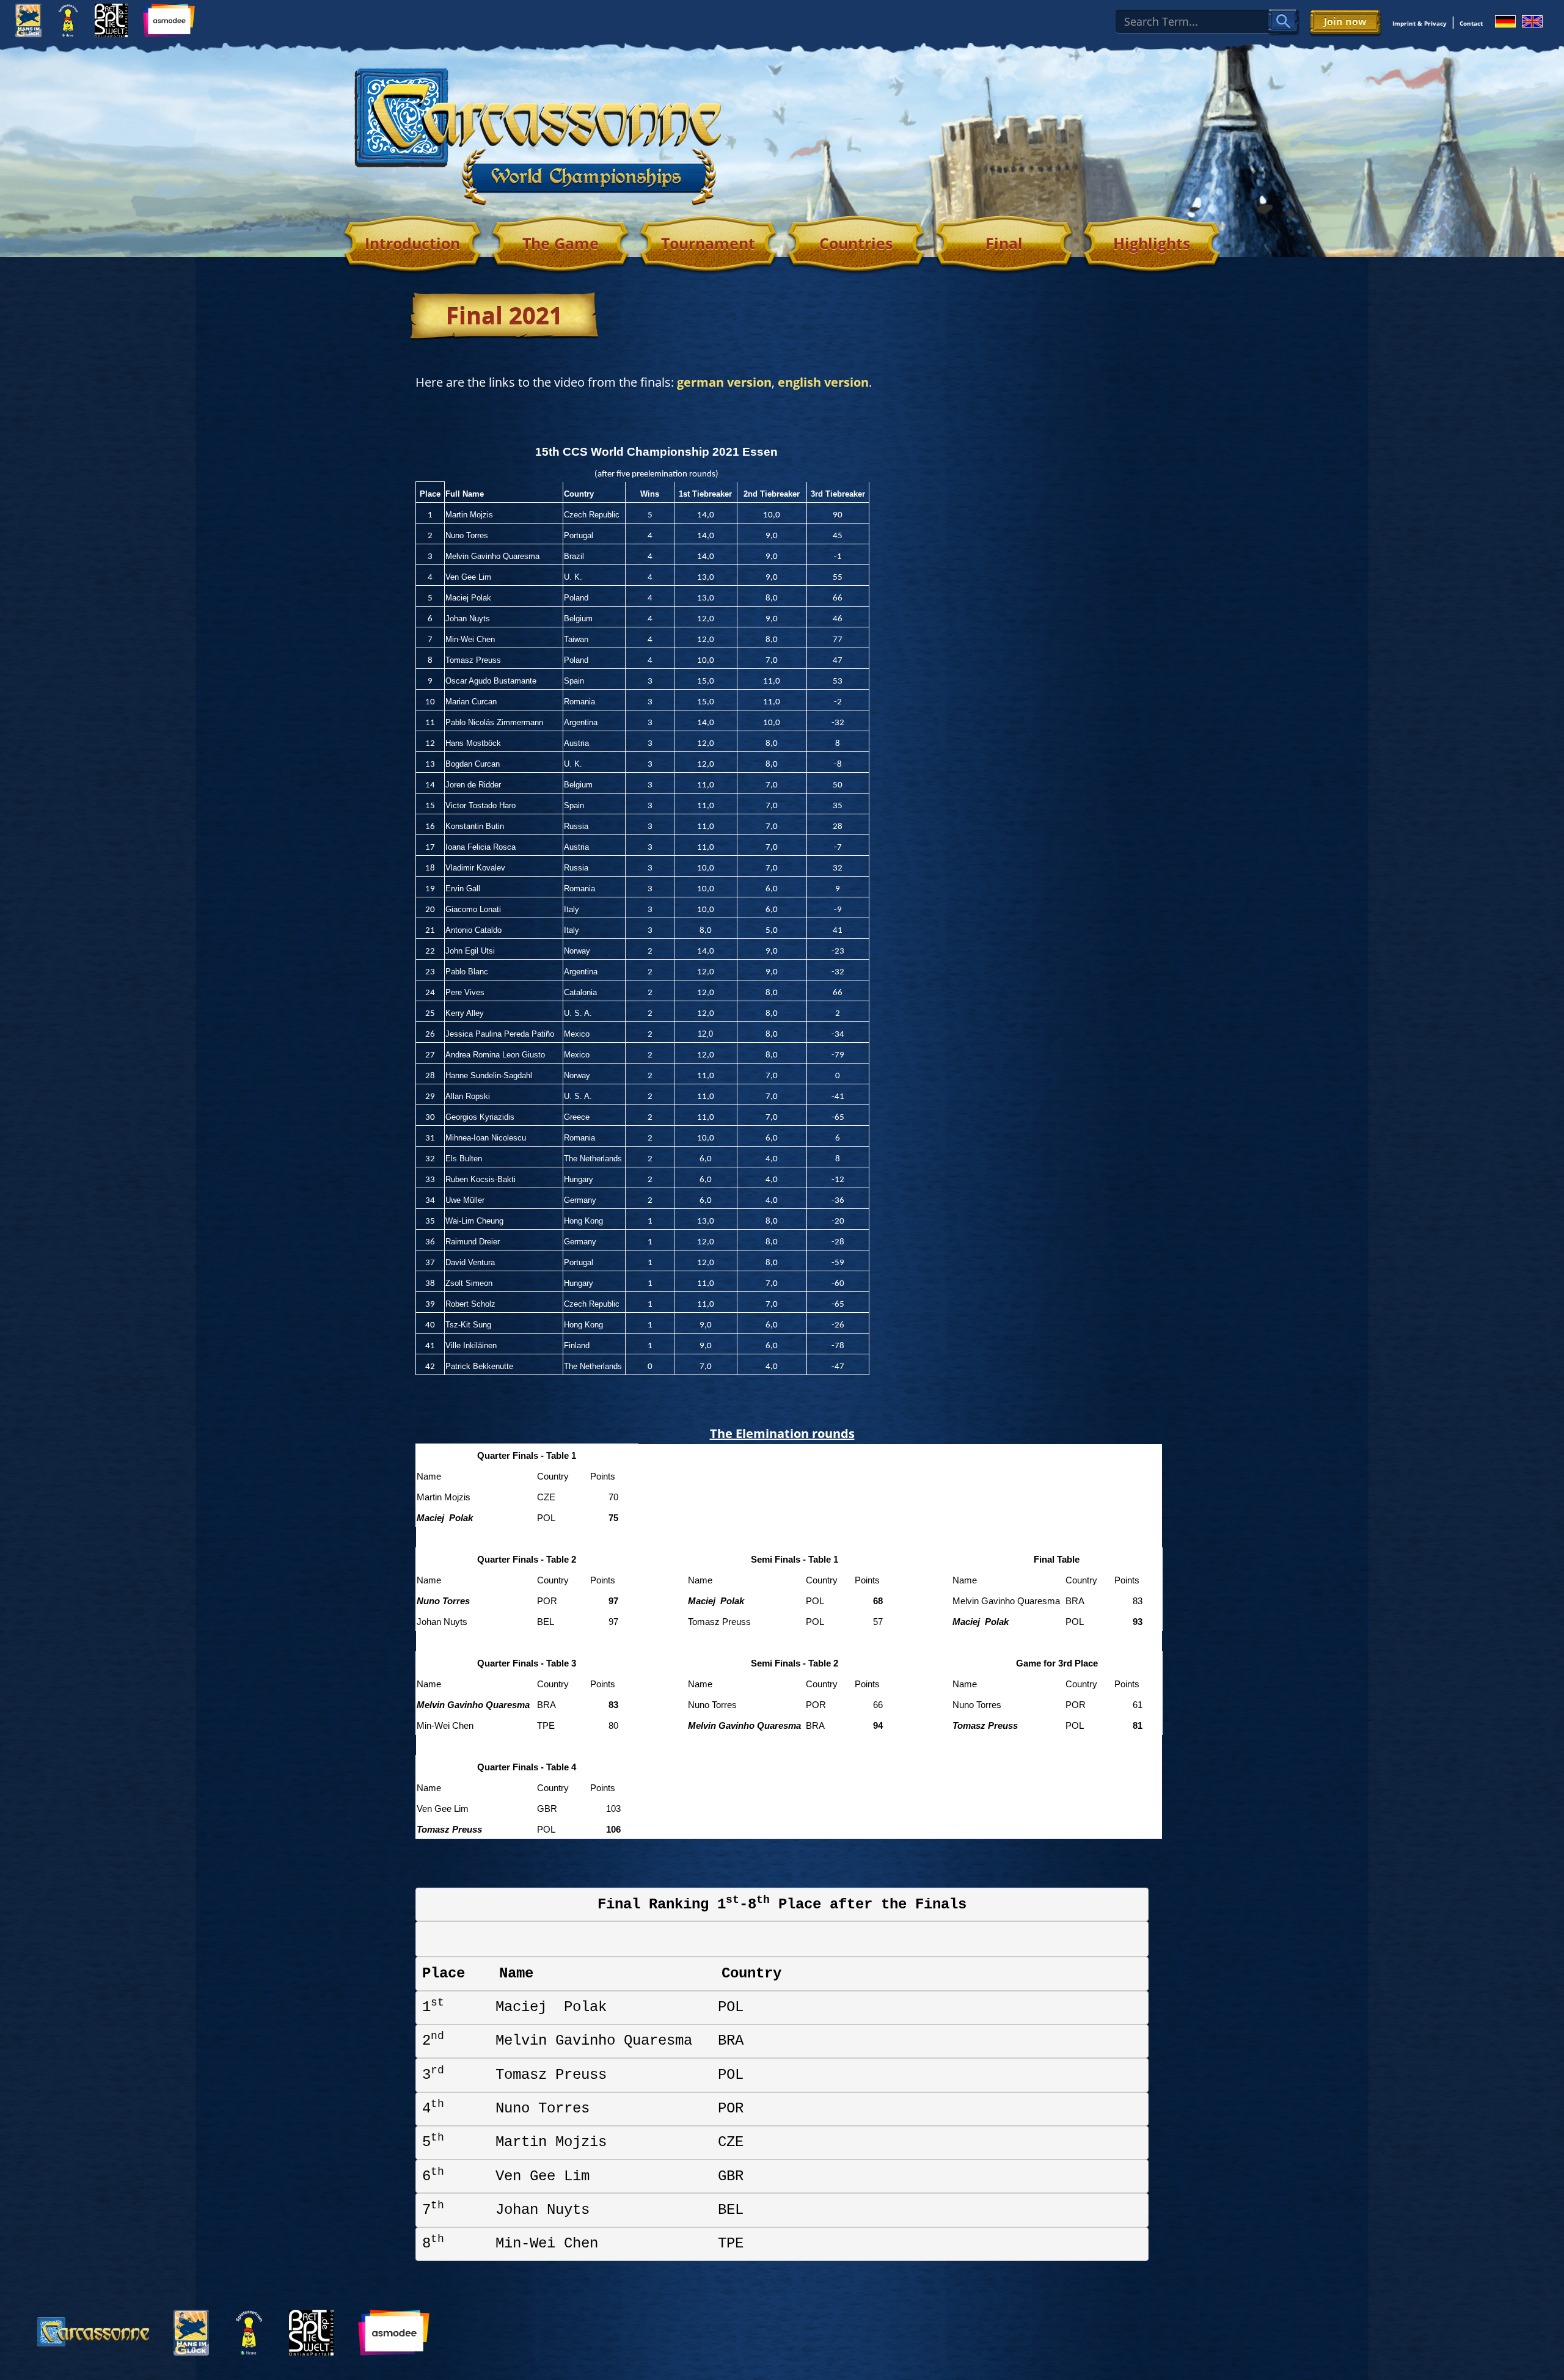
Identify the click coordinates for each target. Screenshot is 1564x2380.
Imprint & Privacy (1420, 23)
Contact (1471, 23)
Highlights (1152, 243)
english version (823, 382)
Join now (1345, 21)
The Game (561, 243)
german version (724, 382)
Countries (856, 243)
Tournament (708, 243)
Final (1004, 243)
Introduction (412, 243)
